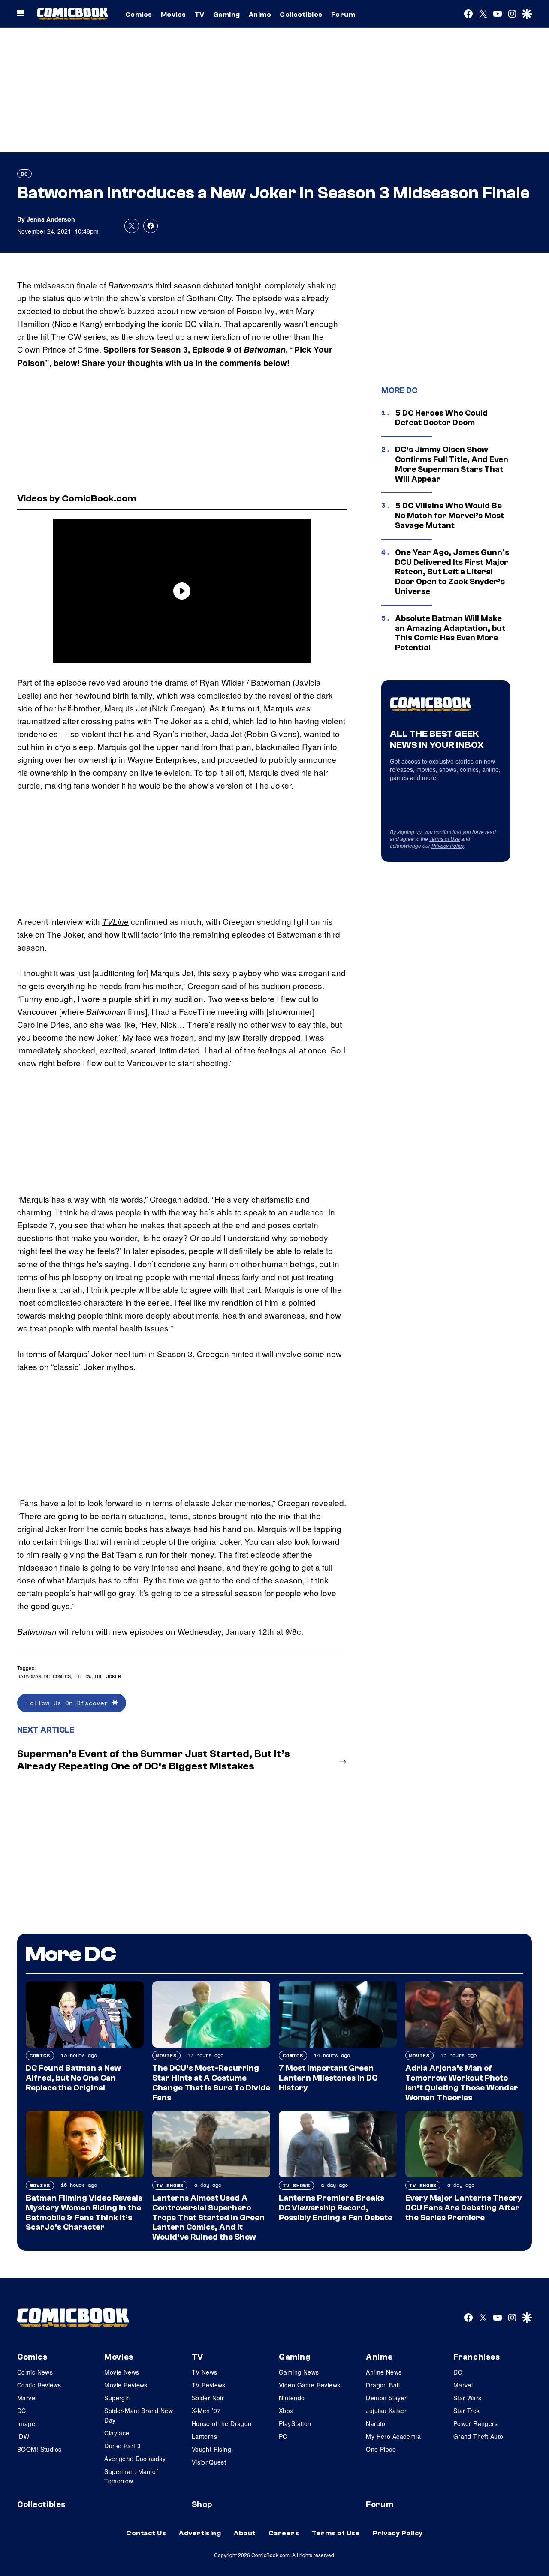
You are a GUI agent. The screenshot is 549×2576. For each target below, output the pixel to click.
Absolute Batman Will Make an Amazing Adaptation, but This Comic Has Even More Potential (450, 633)
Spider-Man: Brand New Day (139, 2415)
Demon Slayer (386, 2398)
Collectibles (301, 15)
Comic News (35, 2372)
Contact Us (146, 2533)
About (244, 2533)
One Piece (381, 2449)
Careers (284, 2533)
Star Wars (468, 2398)
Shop (202, 2504)
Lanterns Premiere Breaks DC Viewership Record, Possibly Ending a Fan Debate (336, 2208)
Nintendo (292, 2398)
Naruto (376, 2423)
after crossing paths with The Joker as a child (146, 721)
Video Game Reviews (310, 2385)
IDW (23, 2436)
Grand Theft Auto (478, 2436)
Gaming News (299, 2372)
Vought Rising (211, 2449)
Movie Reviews (126, 2385)
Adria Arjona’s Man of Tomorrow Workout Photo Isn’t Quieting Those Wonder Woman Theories (462, 2083)
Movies (173, 15)
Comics (139, 15)
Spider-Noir (208, 2398)
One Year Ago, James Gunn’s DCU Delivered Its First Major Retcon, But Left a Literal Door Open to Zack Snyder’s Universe (452, 572)
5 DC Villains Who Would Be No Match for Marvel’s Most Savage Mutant (449, 516)
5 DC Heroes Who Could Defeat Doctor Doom (441, 418)
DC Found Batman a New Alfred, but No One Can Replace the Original (73, 2078)
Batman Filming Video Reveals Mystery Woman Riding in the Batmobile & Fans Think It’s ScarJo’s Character (84, 2213)
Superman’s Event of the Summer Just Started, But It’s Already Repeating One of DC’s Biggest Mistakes (154, 1760)
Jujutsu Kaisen (387, 2411)
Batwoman (29, 1676)
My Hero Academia (393, 2436)
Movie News (122, 2372)
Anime (260, 15)
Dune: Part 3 (122, 2446)
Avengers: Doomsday (135, 2459)
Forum (343, 15)
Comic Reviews (39, 2385)
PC (283, 2436)
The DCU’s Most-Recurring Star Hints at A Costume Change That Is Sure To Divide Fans (211, 2083)
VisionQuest (209, 2462)
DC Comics (57, 1676)
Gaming (227, 15)
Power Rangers (475, 2423)
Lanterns (204, 2436)
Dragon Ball (383, 2385)
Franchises (477, 2357)
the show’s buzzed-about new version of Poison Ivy (180, 310)
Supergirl (117, 2398)
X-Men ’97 (206, 2411)
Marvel (27, 2398)
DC (24, 174)
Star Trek (467, 2411)
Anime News (384, 2372)
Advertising (200, 2533)
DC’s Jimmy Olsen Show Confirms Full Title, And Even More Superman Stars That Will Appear (452, 464)
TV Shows (170, 2185)
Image (26, 2423)
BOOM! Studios (39, 2449)
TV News (205, 2372)
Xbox (286, 2411)
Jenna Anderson (51, 219)
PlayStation (295, 2423)
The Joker (107, 1676)
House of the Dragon (222, 2423)
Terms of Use (445, 838)
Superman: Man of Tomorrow (131, 2476)
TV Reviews (209, 2385)
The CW (82, 1676)
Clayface (117, 2433)
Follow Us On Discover (69, 1703)
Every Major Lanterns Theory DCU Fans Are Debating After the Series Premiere (464, 2208)
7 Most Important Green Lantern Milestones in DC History (328, 2078)
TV (200, 15)
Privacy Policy (448, 845)
